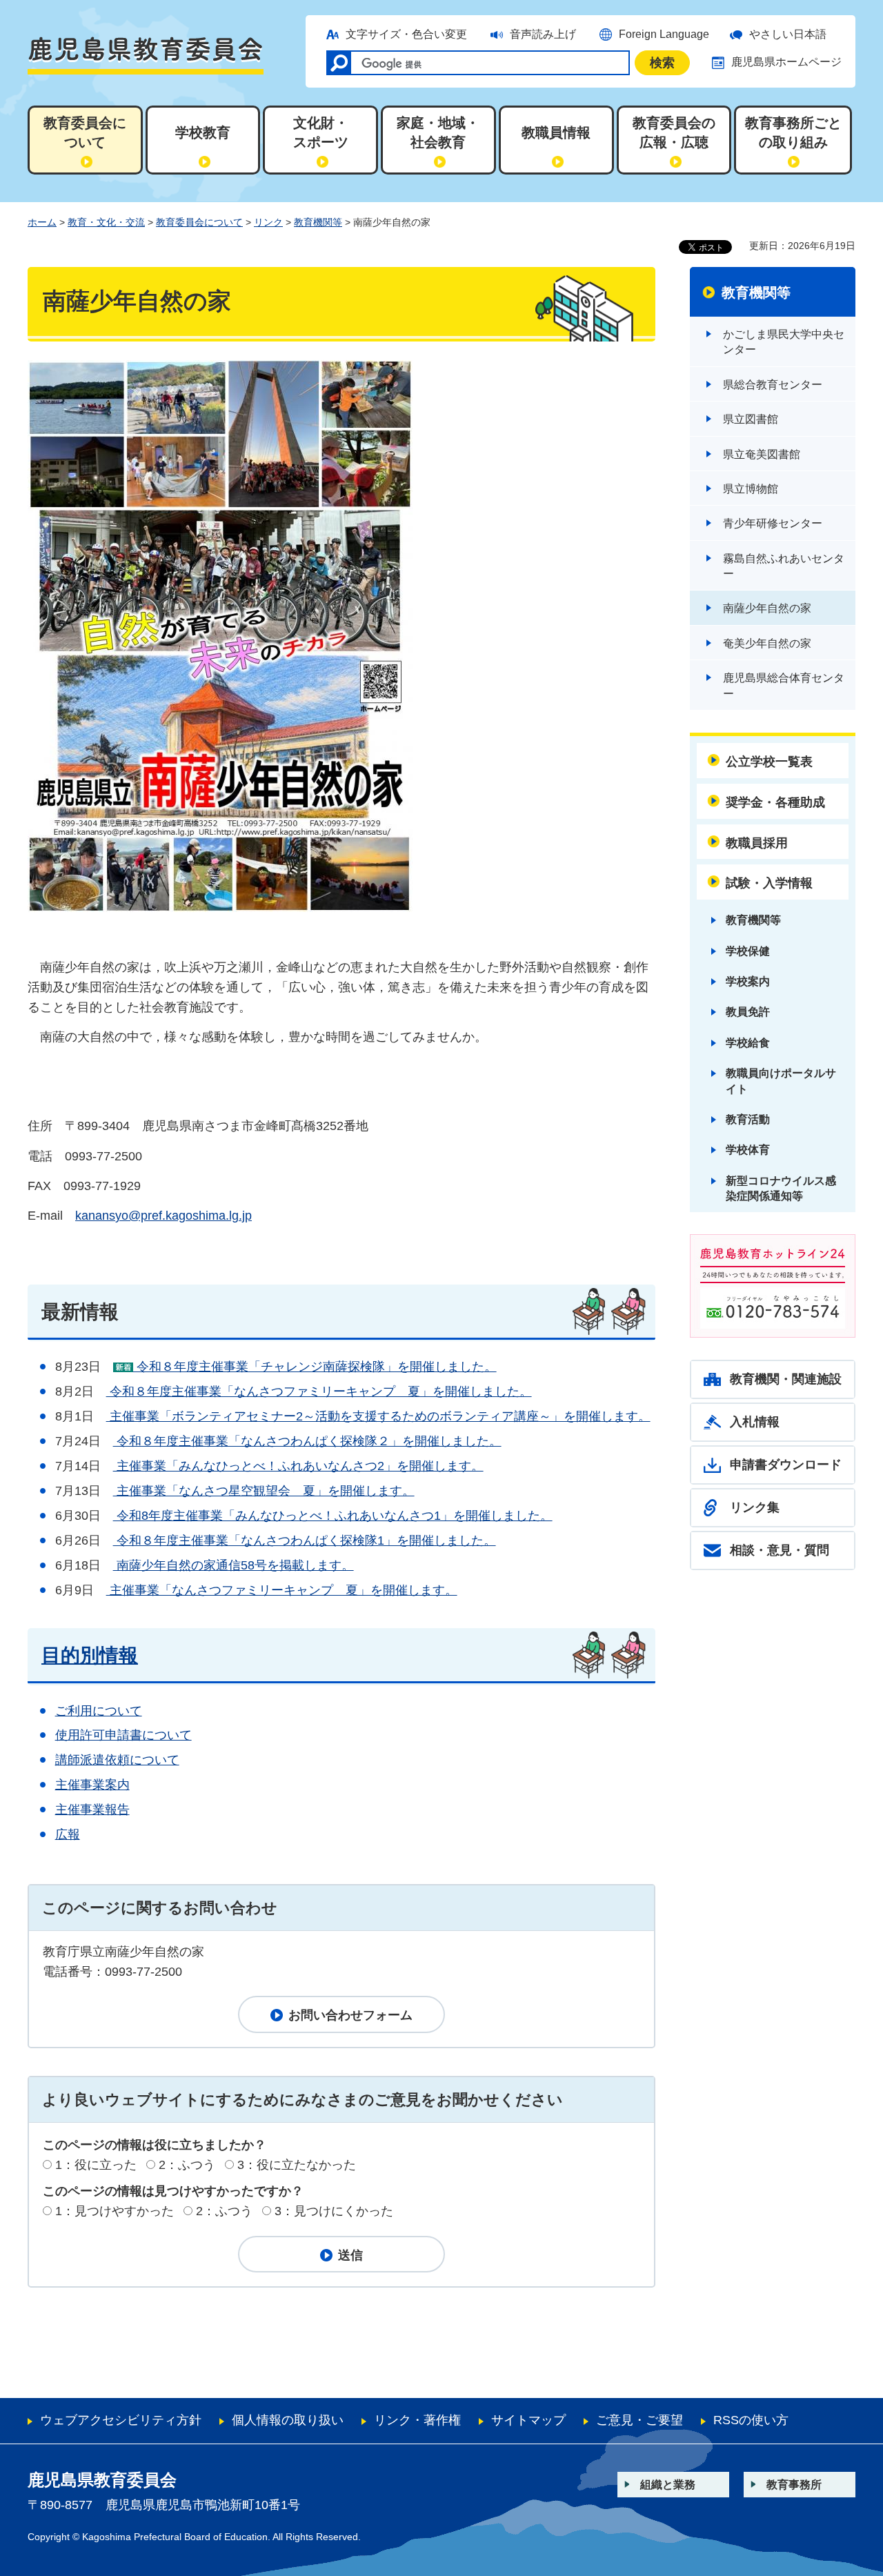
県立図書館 (751, 419)
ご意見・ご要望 (639, 2420)
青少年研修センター (773, 523)
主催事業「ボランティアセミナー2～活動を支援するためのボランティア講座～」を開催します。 (378, 1416)
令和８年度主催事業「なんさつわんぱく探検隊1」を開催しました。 (305, 1540)
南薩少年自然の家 (767, 608)
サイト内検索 (339, 63)
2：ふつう (187, 2165)
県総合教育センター (773, 385)
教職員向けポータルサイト (781, 1081)
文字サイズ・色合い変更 (406, 34)
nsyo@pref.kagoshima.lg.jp (163, 1216)
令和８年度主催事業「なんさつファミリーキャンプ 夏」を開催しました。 (319, 1391)
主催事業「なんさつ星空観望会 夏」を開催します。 (264, 1491)
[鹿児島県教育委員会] (146, 55)
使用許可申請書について (123, 1735)
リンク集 (755, 1507)
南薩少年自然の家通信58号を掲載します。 (234, 1565)
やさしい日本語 (788, 34)
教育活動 (748, 1119)
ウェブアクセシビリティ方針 (121, 2420)
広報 (68, 1834)
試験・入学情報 (769, 883)
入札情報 (755, 1422)
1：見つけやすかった (115, 2211)
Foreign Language (664, 34)
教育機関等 (318, 222)
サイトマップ (528, 2420)
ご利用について (99, 1711)
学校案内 (748, 981)
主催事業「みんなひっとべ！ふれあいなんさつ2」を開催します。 (298, 1466)
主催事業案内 (92, 1785)
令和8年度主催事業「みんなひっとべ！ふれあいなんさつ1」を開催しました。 (333, 1516)
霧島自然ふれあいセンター (784, 566)
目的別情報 (90, 1655)
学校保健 (748, 951)
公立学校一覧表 (769, 762)
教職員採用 (757, 843)
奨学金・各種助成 (775, 802)
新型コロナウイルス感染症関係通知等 (781, 1188)
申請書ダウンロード (786, 1465)
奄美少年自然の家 (767, 643)
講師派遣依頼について (117, 1760)
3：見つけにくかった (334, 2211)
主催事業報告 (92, 1810)
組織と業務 (668, 2485)
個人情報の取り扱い (288, 2420)
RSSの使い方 (751, 2420)
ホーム (42, 222)
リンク (268, 222)
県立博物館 (751, 489)
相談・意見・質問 (780, 1550)
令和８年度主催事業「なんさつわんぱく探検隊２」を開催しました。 (307, 1441)
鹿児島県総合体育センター (784, 685)
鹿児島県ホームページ (786, 62)
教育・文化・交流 (106, 222)
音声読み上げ (543, 34)
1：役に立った (96, 2165)
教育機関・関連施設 (786, 1379)
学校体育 (748, 1150)
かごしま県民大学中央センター (784, 342)
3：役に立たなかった (297, 2165)
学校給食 (748, 1043)
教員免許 (748, 1012)
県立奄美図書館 (762, 454)
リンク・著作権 (417, 2420)
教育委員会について (199, 222)
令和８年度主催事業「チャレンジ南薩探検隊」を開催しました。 (315, 1367)
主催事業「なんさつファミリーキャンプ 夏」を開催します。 (282, 1590)
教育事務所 (794, 2485)
